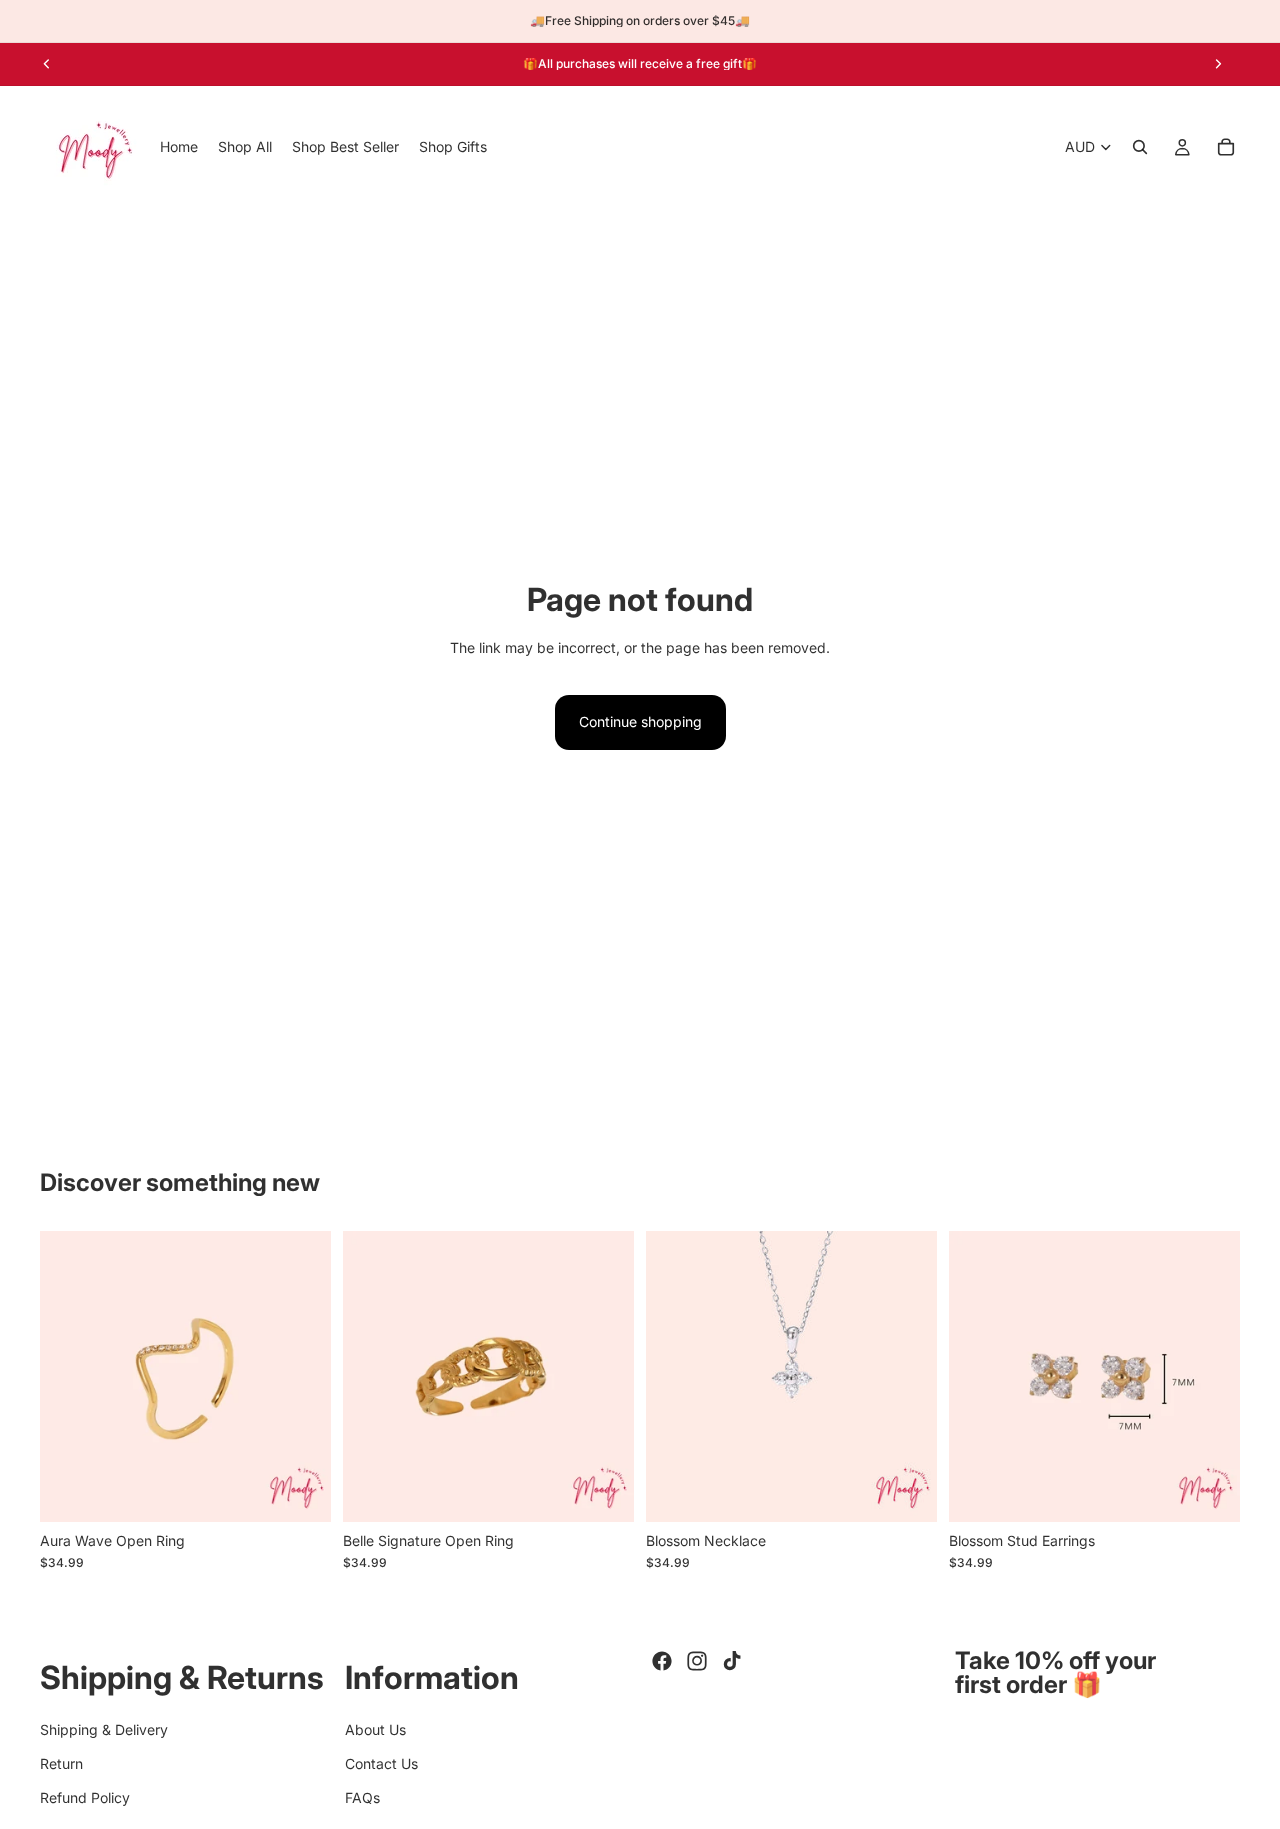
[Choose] (300, 1491)
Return (61, 1763)
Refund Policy (85, 1797)
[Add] (603, 1491)
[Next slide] (1218, 64)
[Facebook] (662, 1661)
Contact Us (381, 1763)
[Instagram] (697, 1661)
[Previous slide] (47, 64)
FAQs (362, 1797)
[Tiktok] (732, 1661)
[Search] (1140, 147)
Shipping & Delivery (104, 1728)
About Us (375, 1728)
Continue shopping (640, 721)
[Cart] (1226, 147)
